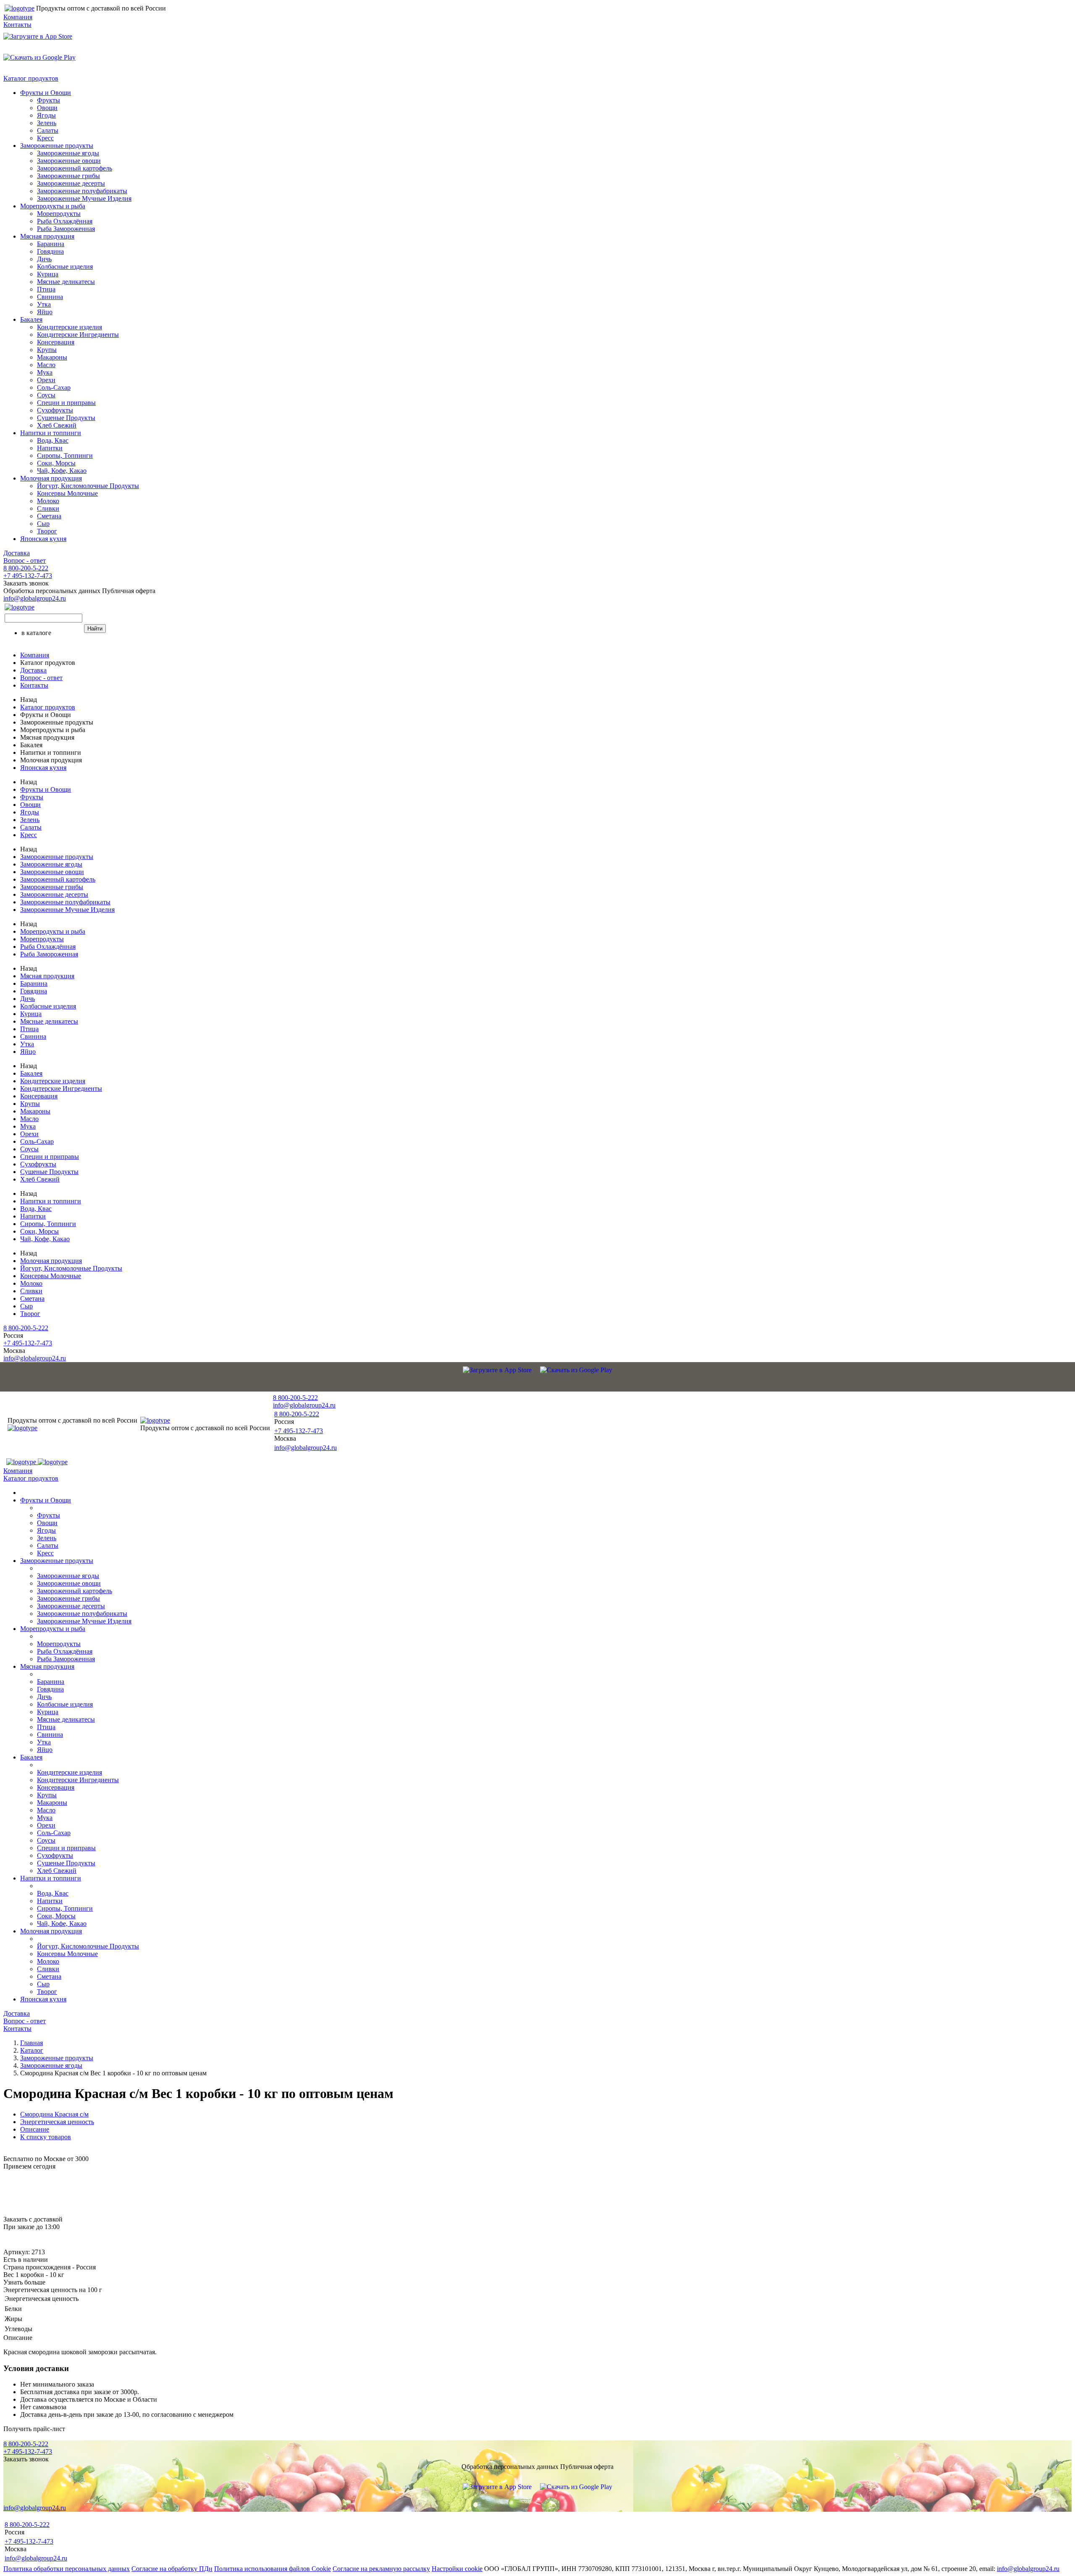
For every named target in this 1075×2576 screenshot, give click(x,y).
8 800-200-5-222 (26, 568)
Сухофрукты (55, 410)
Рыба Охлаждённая (65, 221)
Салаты (48, 130)
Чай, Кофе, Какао (62, 471)
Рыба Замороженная (66, 229)
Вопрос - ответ (25, 561)
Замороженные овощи (69, 161)
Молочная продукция (51, 478)
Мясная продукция (47, 236)
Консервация (56, 342)
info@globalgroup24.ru (1028, 2569)
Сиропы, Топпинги (65, 456)
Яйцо (45, 312)
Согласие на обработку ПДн (172, 2569)
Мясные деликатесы (66, 282)
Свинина (50, 297)
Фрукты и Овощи (46, 93)
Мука (45, 372)
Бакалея (31, 319)
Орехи (46, 380)
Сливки (48, 508)
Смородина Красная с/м (54, 2114)
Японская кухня (43, 539)
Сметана (49, 516)
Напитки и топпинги (51, 433)
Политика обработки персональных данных (67, 2569)
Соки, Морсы (56, 463)
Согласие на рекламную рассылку (381, 2569)
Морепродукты (59, 214)
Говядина (50, 251)
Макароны (52, 357)
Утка (44, 304)
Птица (46, 289)
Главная (31, 2043)
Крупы (47, 350)
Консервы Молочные (67, 493)
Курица (48, 274)
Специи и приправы (66, 403)
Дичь (44, 259)
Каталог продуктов (31, 78)
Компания (18, 17)
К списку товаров (46, 2137)
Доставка (17, 553)
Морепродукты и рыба (53, 206)
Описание (35, 2129)
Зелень (47, 123)
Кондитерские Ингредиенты (78, 335)
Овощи (47, 108)
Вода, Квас (53, 440)
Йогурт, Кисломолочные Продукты (88, 486)
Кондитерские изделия (69, 327)
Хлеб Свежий (57, 425)
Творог (47, 531)
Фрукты (49, 100)
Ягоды (46, 115)
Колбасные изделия (65, 267)
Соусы (46, 395)
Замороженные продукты (57, 146)
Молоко (48, 501)
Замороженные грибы (68, 176)
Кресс (45, 138)
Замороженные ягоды (68, 153)
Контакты (17, 25)
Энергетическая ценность (57, 2122)
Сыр (43, 524)
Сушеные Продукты (66, 418)
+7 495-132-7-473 (28, 576)
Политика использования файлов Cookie (273, 2569)
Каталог (32, 2050)
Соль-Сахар (54, 387)
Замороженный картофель (75, 168)
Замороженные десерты (71, 183)
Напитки (50, 448)
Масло (46, 365)
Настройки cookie (457, 2569)
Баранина (51, 244)
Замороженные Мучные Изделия (84, 198)
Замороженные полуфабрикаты (82, 191)
